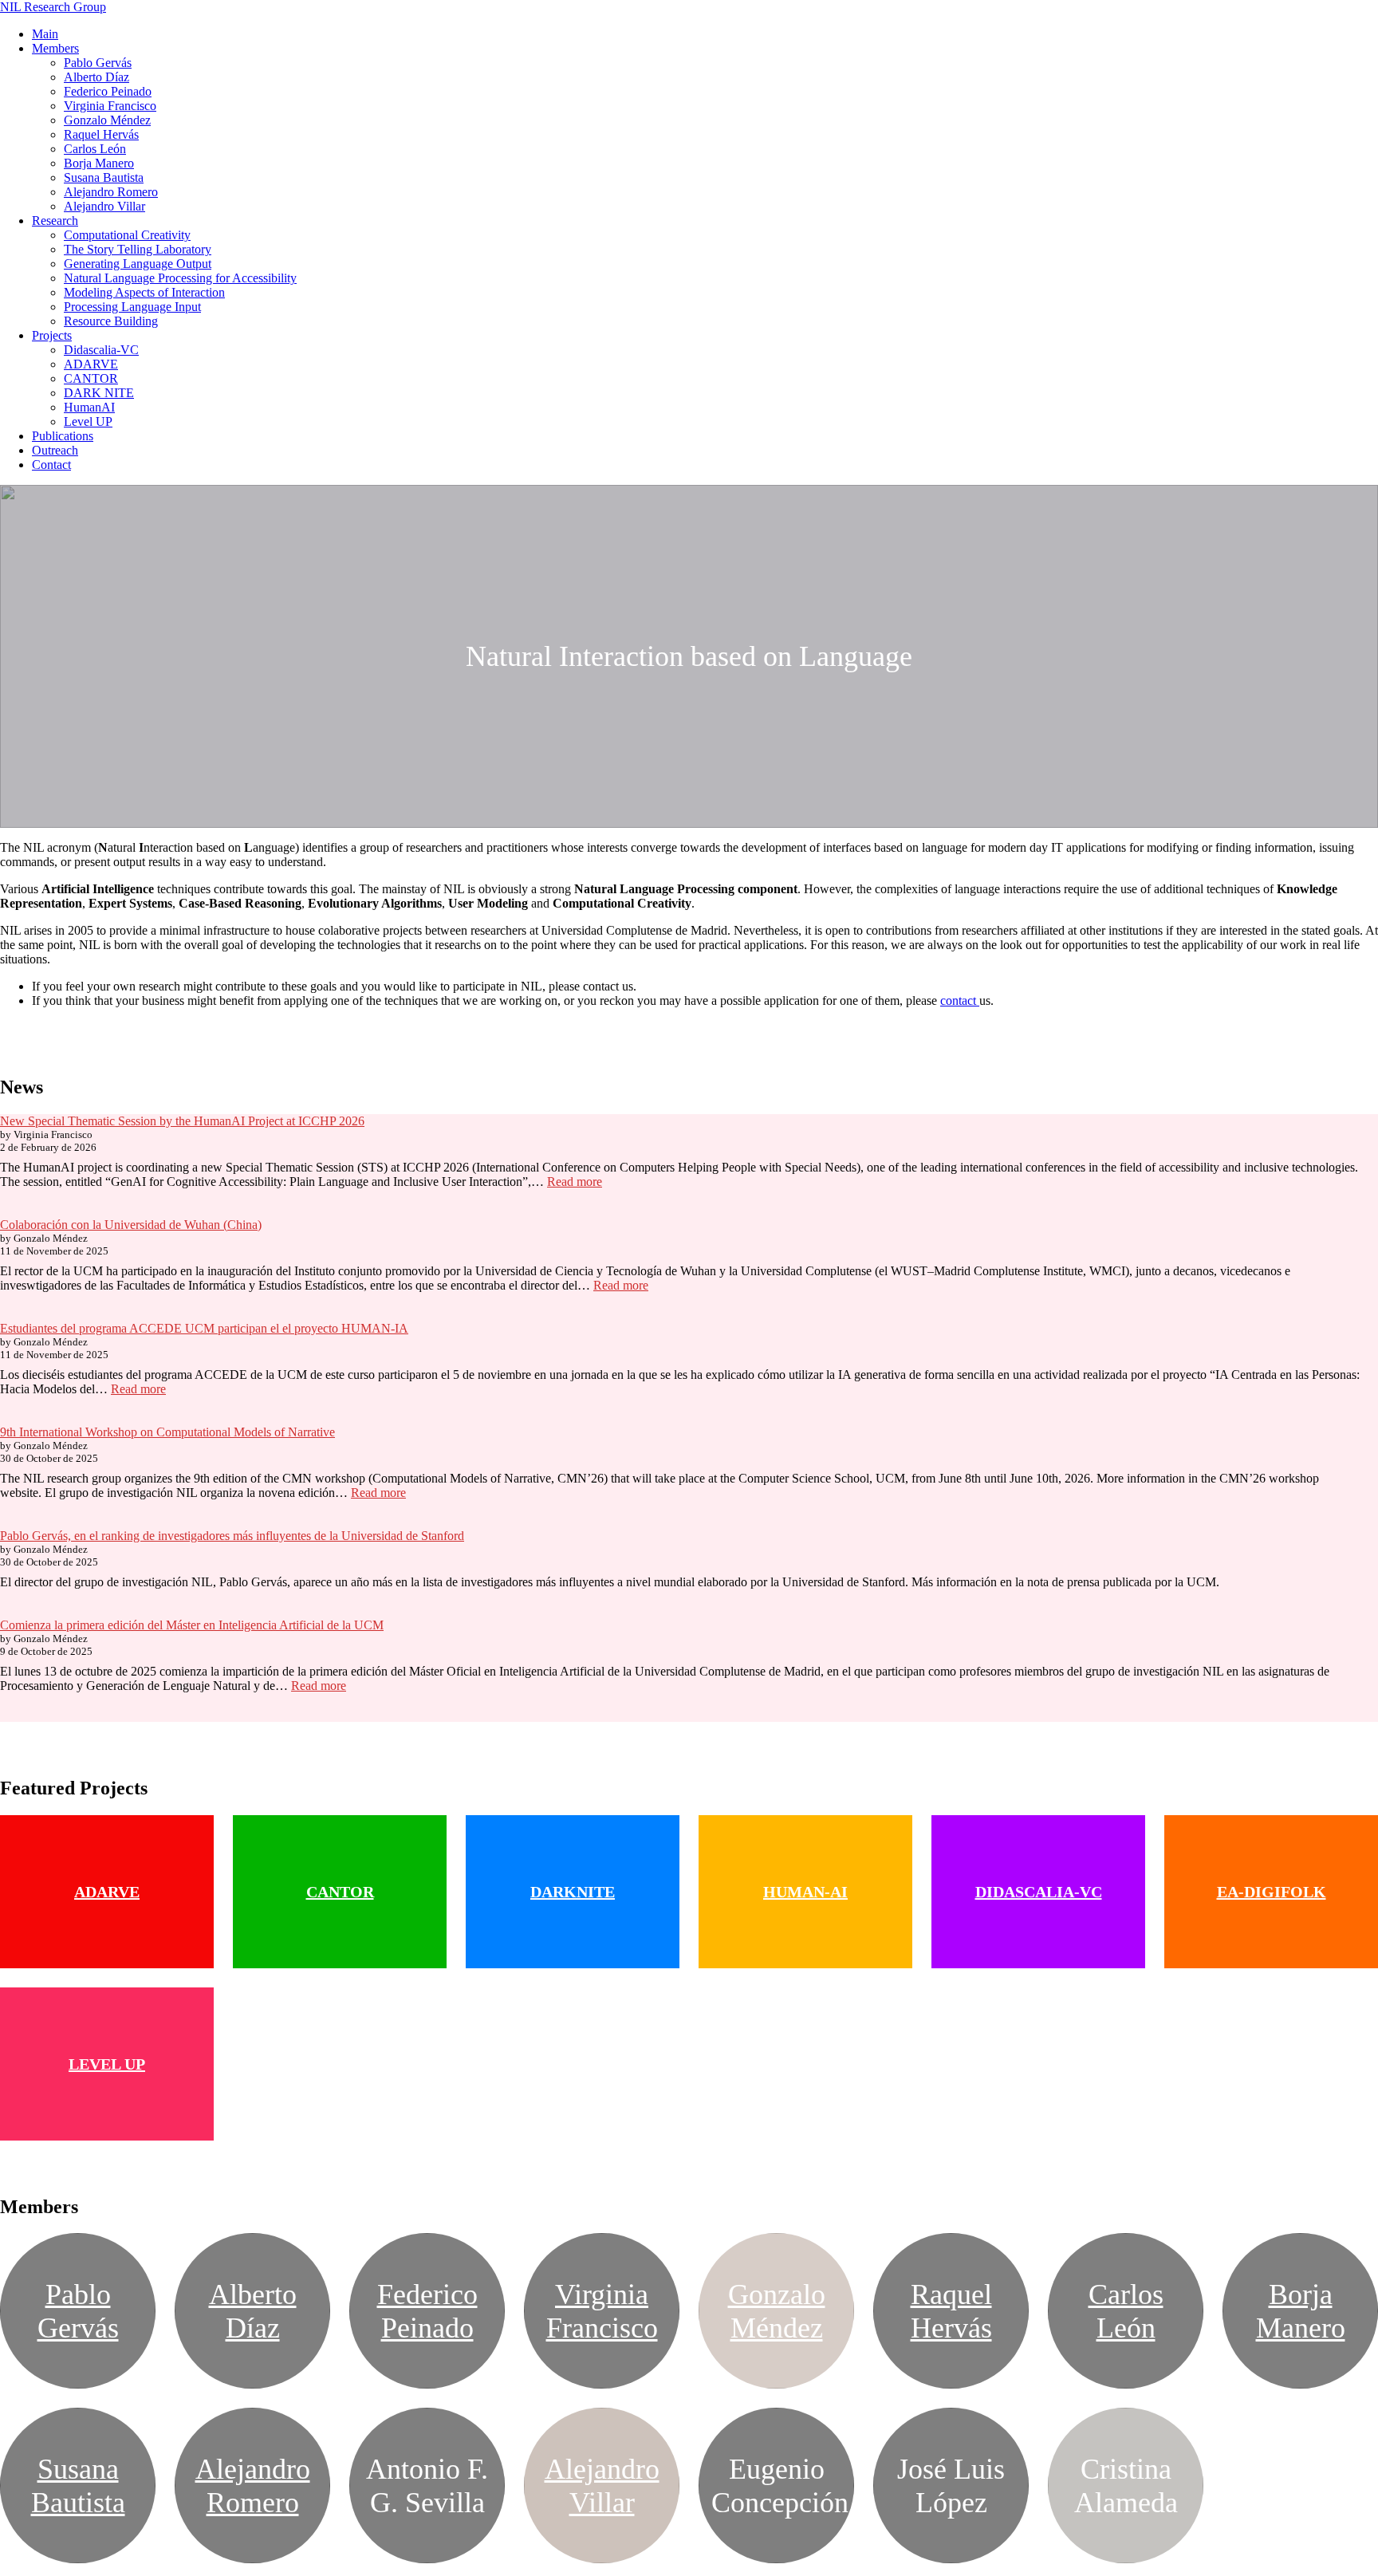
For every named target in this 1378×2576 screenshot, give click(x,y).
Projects (52, 335)
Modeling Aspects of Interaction (144, 292)
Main (45, 34)
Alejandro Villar (104, 206)
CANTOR (91, 378)
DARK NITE (99, 393)
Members (55, 48)
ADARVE (91, 364)
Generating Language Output (138, 264)
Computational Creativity (127, 235)
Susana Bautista (104, 177)
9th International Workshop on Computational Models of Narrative (167, 1432)
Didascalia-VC (101, 350)
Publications (63, 436)
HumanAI (89, 407)
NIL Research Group (53, 7)
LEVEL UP (107, 2064)
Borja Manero (99, 163)
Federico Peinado (108, 91)
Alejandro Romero (111, 192)
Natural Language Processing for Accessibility (180, 278)
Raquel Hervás (101, 134)
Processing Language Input (132, 307)
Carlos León (95, 149)
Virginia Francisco (110, 106)
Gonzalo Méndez (107, 120)
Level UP (88, 421)
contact (960, 1000)
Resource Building (111, 321)
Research (55, 221)
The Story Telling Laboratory (138, 249)
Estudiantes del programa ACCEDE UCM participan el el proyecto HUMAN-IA (204, 1328)
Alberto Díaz (96, 77)
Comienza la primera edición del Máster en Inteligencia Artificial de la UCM (192, 1625)
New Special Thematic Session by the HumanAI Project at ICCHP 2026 (182, 1121)
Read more (575, 1182)
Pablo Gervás (98, 63)
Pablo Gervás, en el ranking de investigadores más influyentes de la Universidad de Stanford (232, 1536)
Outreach (55, 450)
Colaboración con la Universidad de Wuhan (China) (131, 1225)
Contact (51, 465)
